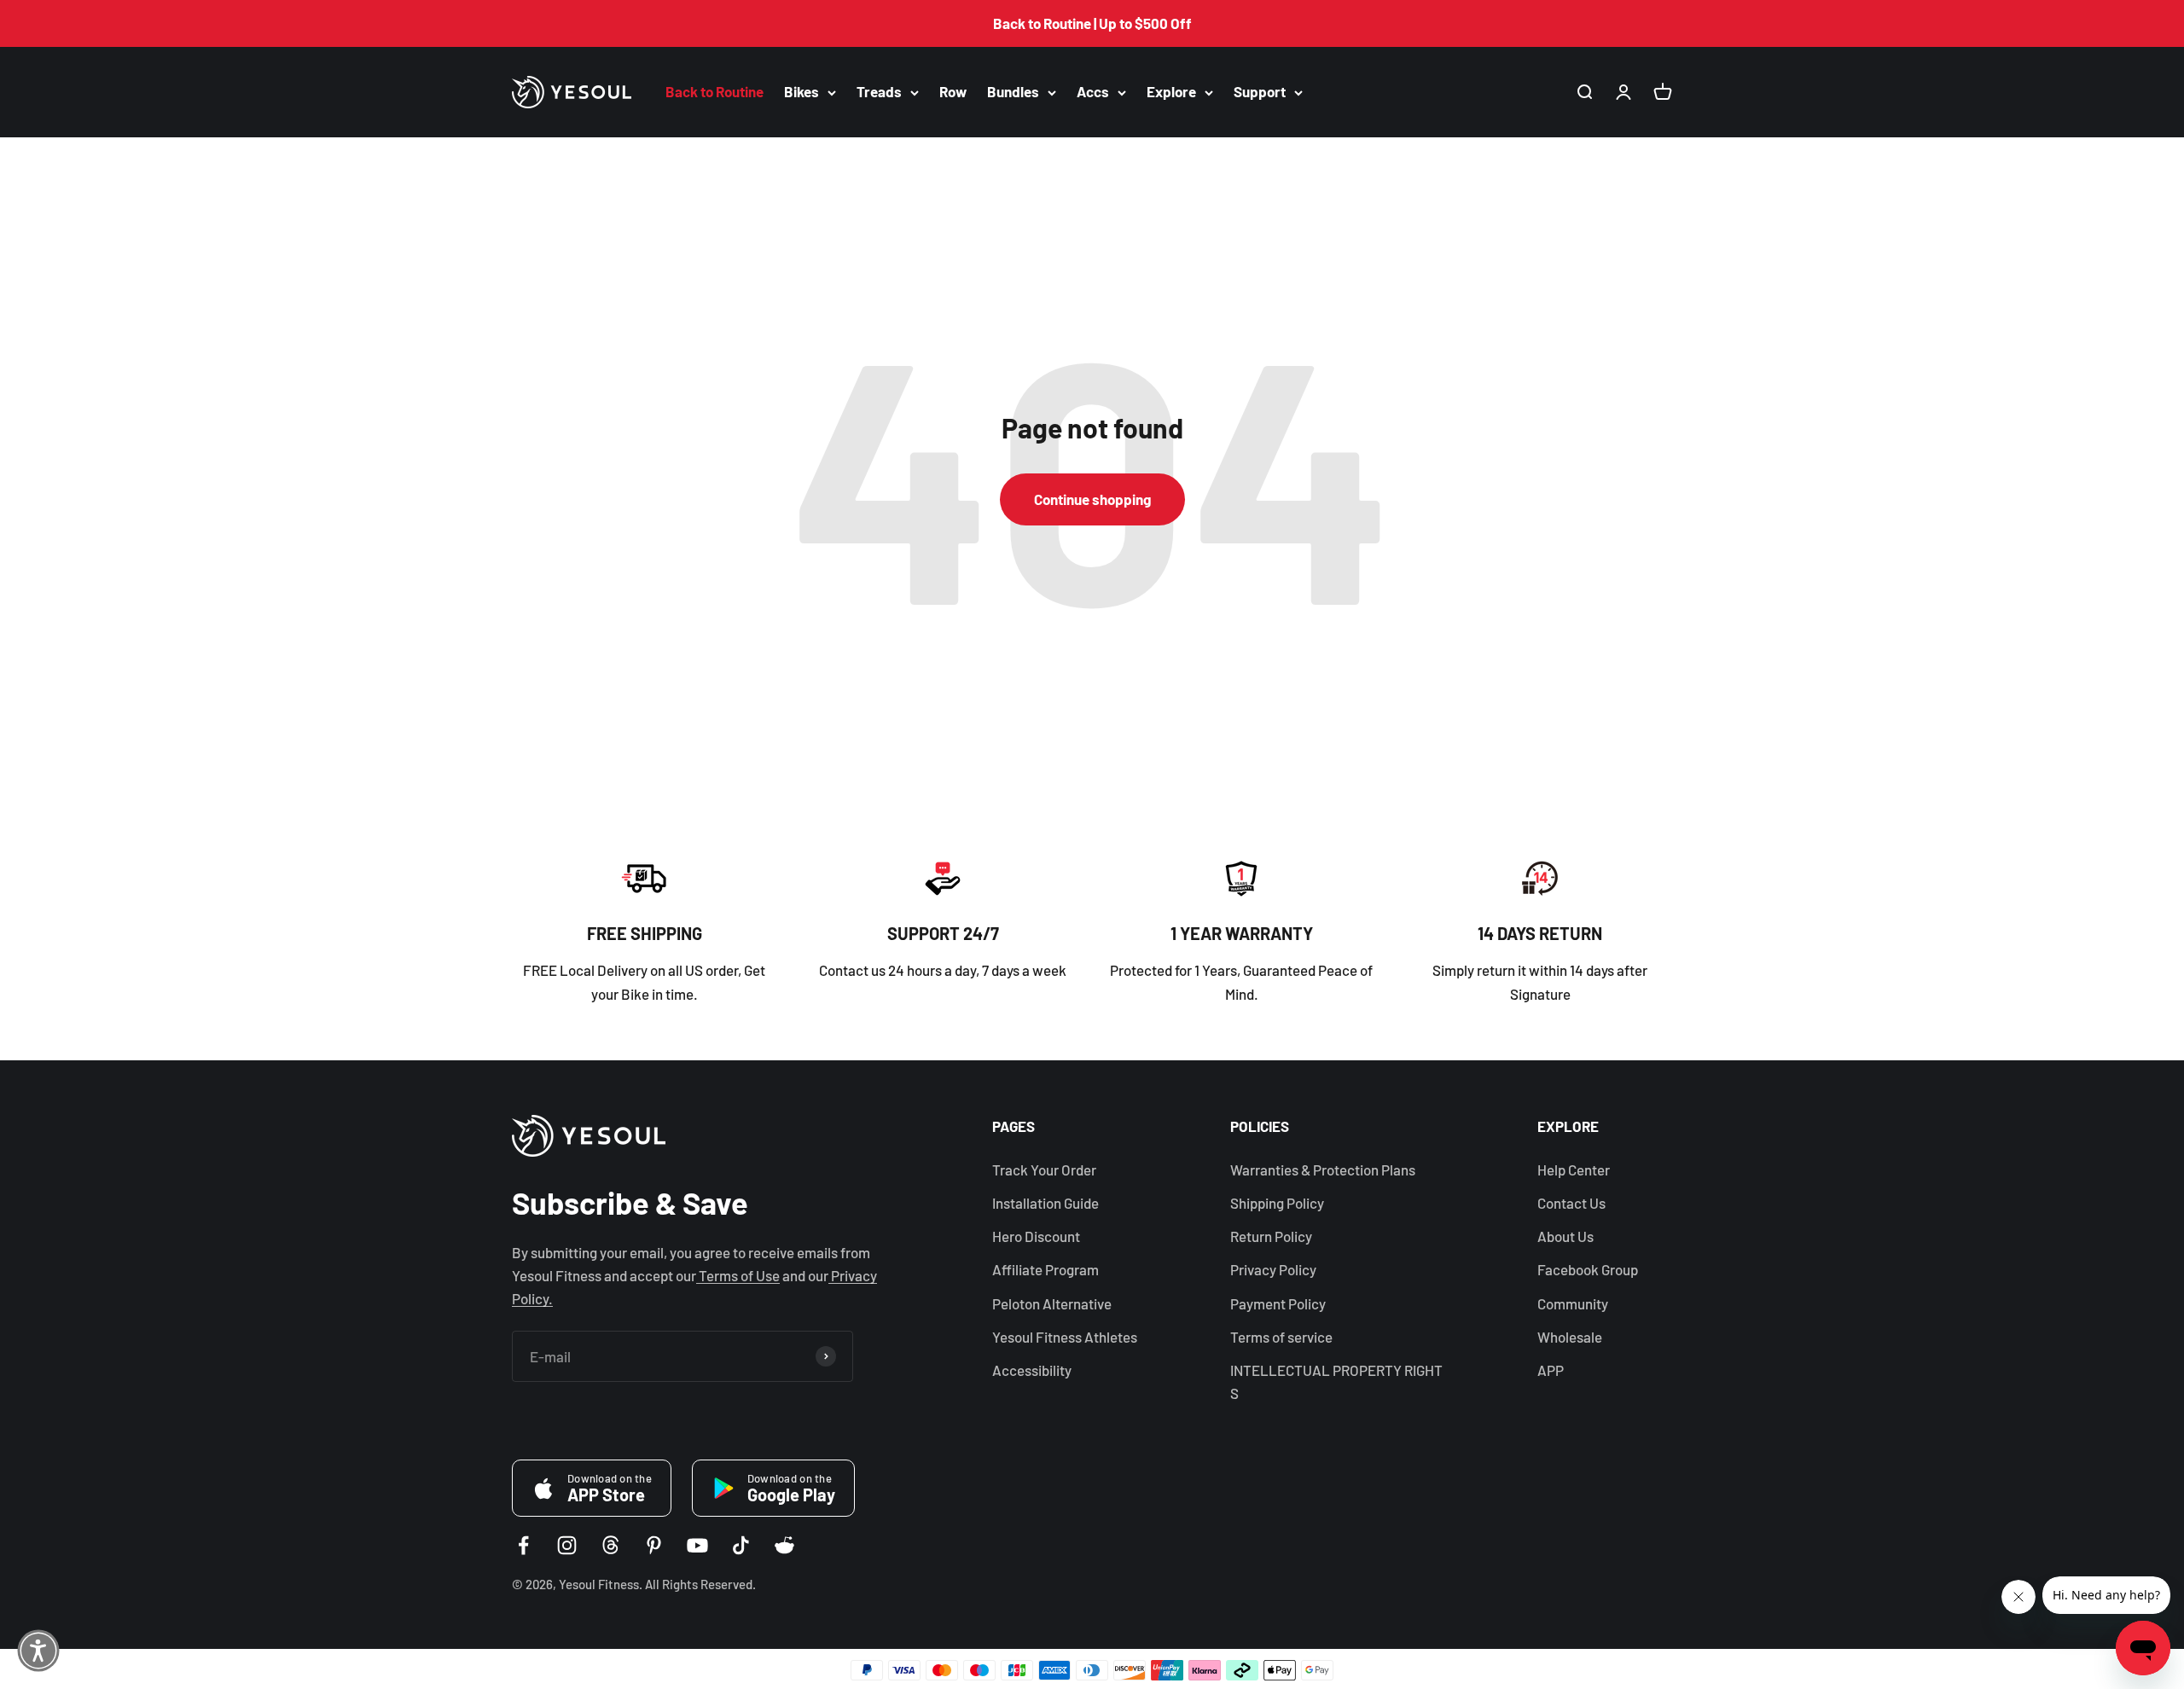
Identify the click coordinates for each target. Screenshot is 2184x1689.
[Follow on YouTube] (697, 1545)
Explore (1171, 92)
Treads (879, 92)
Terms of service (1281, 1337)
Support (1260, 92)
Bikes (802, 92)
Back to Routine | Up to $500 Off (1092, 23)
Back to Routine (714, 92)
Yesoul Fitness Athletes (1065, 1337)
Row (953, 92)
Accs (1093, 92)
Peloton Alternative (1052, 1303)
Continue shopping (1092, 499)
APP (1551, 1370)
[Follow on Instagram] (567, 1545)
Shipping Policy (1277, 1203)
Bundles (1013, 92)
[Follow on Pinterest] (654, 1545)
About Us (1565, 1236)
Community (1573, 1303)
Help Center (1574, 1170)
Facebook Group (1588, 1269)
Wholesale (1570, 1337)
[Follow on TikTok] (741, 1545)
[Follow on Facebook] (523, 1545)
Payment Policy (1278, 1303)
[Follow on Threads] (610, 1545)
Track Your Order (1044, 1170)
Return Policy (1271, 1236)
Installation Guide (1046, 1203)
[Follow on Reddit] (784, 1545)
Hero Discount (1036, 1236)
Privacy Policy (1273, 1269)
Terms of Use (738, 1275)
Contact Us (1571, 1203)
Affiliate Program (1046, 1269)
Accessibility (1032, 1370)
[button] (38, 1651)
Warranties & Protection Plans (1323, 1170)
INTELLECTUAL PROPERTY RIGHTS (1336, 1381)
